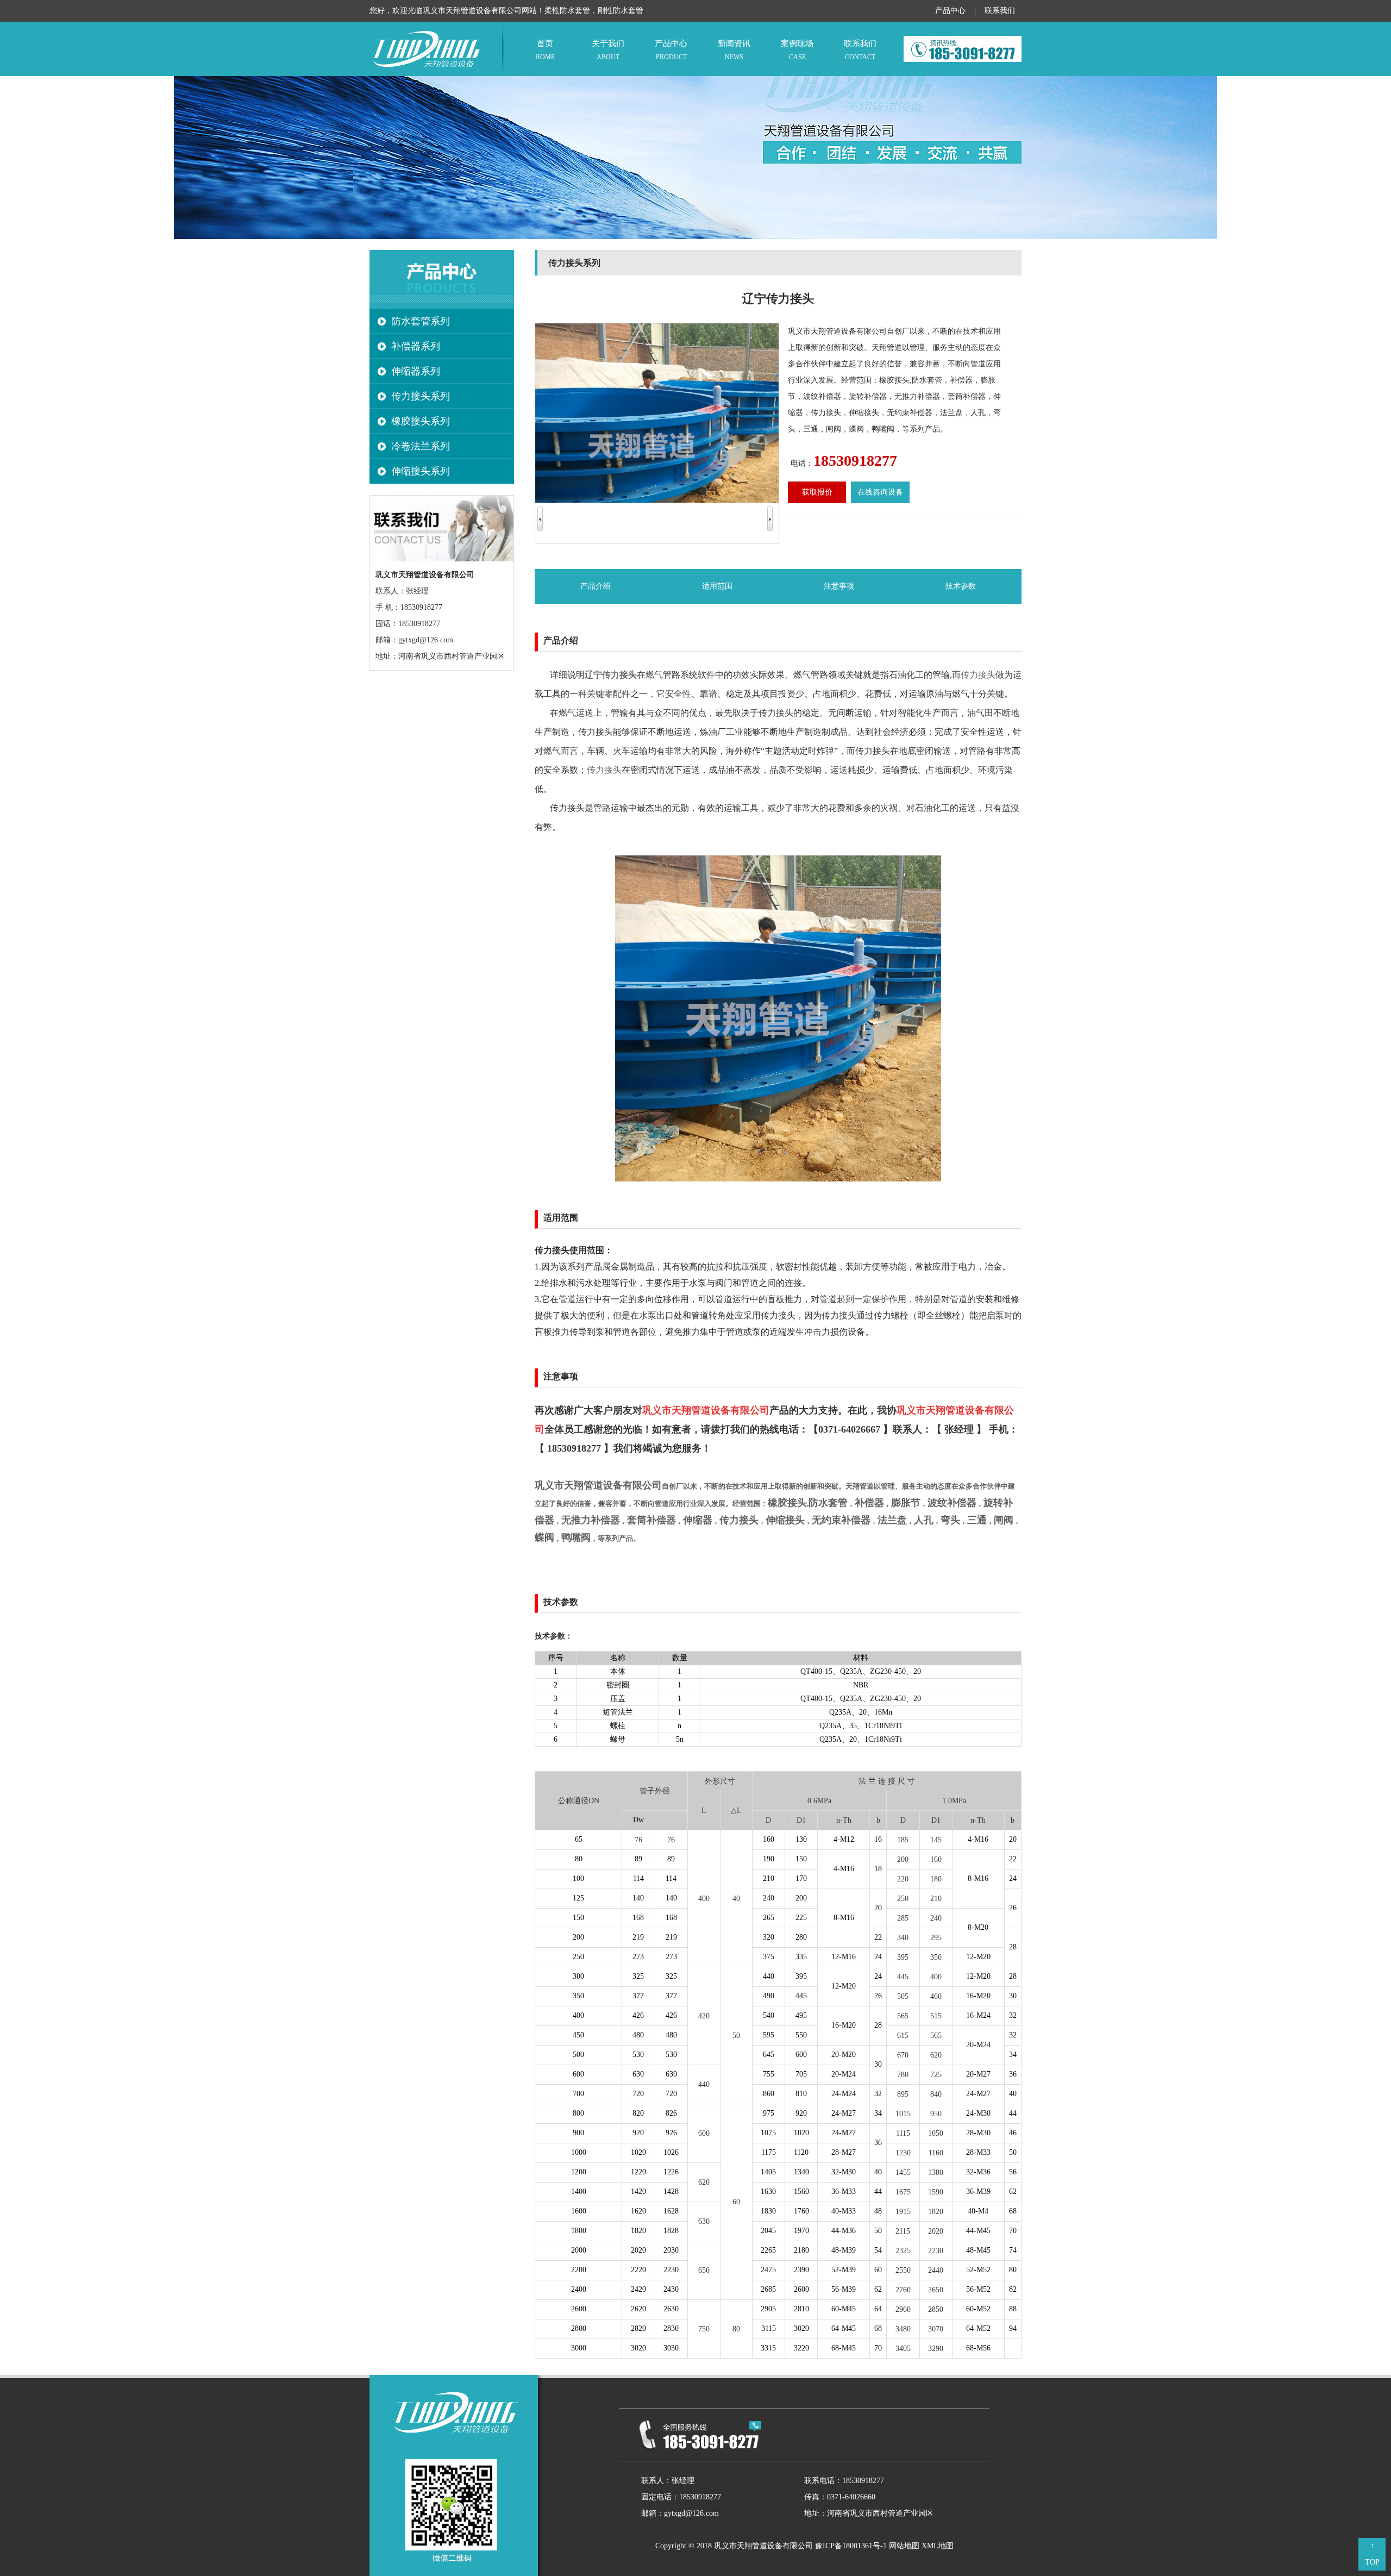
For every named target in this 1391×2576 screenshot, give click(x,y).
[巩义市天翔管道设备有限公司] (428, 74)
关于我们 (608, 50)
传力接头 (978, 675)
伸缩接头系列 (421, 471)
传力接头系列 (421, 396)
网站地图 (904, 2546)
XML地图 (938, 2546)
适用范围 (717, 586)
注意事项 (839, 586)
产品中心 (950, 11)
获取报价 (817, 492)
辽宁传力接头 (611, 675)
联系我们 (1000, 11)
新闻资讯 (734, 50)
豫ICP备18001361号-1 (851, 2546)
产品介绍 (596, 586)
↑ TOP (1372, 2554)
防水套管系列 (421, 321)
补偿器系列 (416, 346)
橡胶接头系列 (421, 421)
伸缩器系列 (416, 371)
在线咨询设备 (880, 492)
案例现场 (797, 50)
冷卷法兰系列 (421, 446)
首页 (545, 50)
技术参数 (961, 586)
